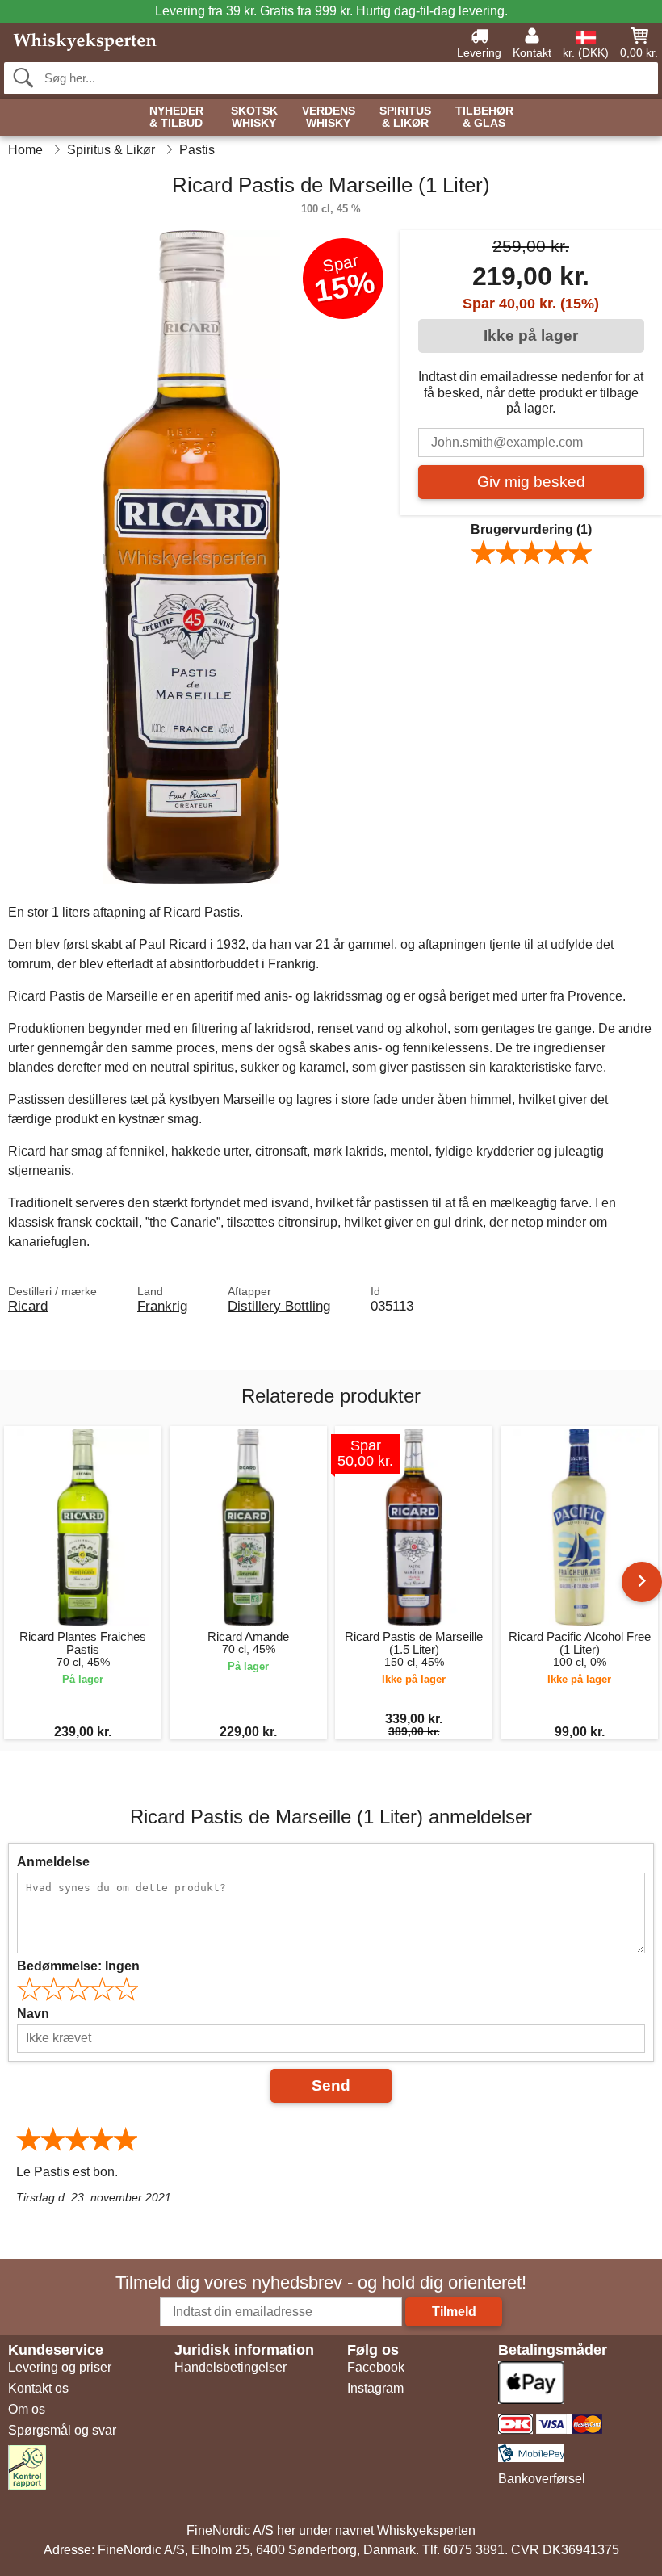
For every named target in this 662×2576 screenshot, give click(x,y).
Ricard (28, 1306)
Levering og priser (60, 2367)
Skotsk (254, 117)
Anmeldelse (53, 1862)
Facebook (376, 2367)
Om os (27, 2409)
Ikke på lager (531, 336)
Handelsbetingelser (230, 2367)
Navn (33, 2014)
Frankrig (162, 1306)
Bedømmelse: (78, 1966)
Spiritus (405, 117)
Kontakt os (38, 2388)
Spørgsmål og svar (62, 2430)
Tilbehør (484, 117)
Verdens (329, 117)
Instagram (375, 2388)
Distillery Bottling (279, 1306)
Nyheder (176, 117)
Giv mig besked (531, 482)
